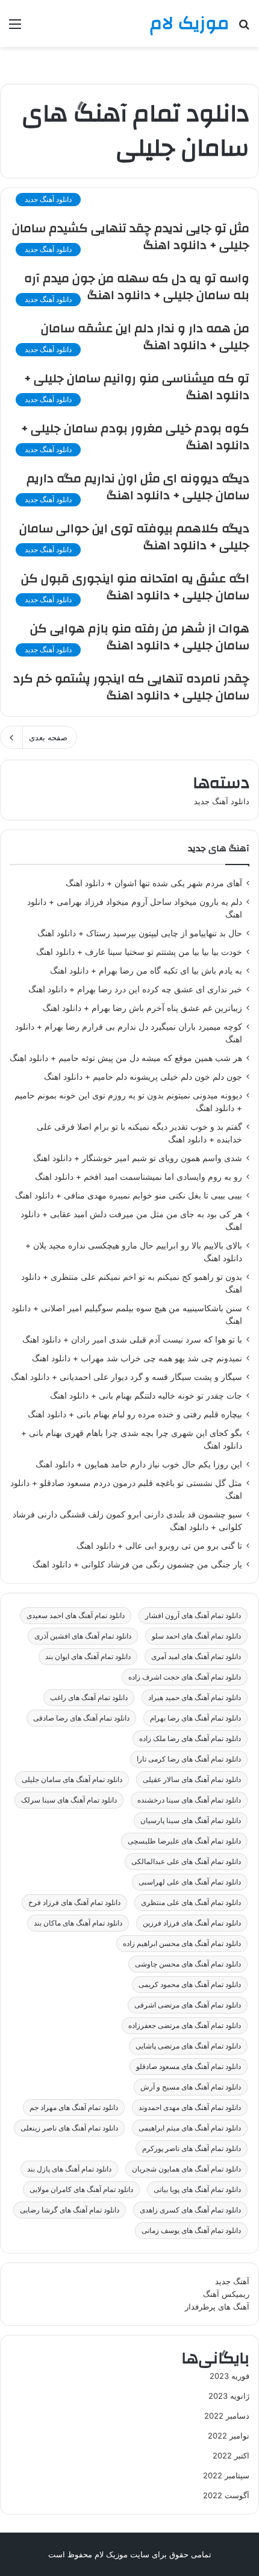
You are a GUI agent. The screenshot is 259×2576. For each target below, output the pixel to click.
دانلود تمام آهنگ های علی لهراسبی (190, 1882)
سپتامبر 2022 (226, 2475)
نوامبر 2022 (229, 2436)
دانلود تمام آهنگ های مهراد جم (74, 2107)
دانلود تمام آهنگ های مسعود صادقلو (189, 2066)
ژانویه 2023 (229, 2396)
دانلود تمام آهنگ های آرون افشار (193, 1615)
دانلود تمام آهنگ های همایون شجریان (186, 2169)
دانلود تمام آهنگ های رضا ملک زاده (190, 1738)
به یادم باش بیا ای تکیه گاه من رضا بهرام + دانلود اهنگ (146, 971)
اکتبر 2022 (231, 2455)
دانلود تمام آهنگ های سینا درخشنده (189, 1800)
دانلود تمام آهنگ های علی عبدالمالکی (186, 1861)
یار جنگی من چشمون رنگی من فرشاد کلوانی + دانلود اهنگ (137, 1564)
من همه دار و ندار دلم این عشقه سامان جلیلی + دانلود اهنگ (145, 337)
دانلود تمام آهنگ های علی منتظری (191, 1902)
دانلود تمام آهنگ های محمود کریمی (190, 1984)
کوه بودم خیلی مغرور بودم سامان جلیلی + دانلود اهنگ (135, 437)
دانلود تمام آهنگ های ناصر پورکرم (192, 2148)
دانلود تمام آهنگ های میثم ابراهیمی (190, 2128)
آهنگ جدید (232, 2281)
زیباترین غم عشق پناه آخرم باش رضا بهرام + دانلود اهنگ (142, 1008)
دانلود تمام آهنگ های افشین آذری (83, 1636)
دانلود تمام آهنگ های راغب (89, 1697)
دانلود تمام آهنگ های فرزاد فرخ (74, 1902)
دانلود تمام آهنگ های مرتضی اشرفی (188, 2005)
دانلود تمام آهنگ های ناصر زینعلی (69, 2128)
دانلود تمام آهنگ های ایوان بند (88, 1656)
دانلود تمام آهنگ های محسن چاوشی (188, 1964)
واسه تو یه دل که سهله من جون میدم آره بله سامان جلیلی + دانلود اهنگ (137, 287)
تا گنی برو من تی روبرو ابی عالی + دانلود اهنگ (159, 1546)
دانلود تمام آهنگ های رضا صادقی (81, 1718)
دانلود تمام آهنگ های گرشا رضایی (70, 2210)
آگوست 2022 (226, 2495)
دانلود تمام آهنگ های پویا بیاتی (197, 2189)
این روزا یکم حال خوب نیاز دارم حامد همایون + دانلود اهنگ (139, 1464)
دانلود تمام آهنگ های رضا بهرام (195, 1718)
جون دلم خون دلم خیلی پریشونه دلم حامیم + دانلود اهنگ (143, 1077)
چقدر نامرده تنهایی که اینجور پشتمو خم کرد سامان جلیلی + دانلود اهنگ (131, 687)
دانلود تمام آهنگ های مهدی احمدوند (190, 2107)
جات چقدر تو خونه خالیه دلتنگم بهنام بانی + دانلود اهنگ (146, 1396)
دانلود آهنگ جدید (222, 801)
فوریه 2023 (229, 2376)
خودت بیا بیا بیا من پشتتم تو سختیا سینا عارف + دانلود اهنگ (139, 952)
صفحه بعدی (48, 737)
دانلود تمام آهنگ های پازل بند (69, 2169)
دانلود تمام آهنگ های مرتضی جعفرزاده (185, 2025)
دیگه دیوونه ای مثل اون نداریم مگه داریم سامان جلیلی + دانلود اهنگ (138, 487)
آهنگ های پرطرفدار (217, 2307)
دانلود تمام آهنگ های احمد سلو (196, 1636)
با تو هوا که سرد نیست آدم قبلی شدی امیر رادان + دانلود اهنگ (132, 1340)
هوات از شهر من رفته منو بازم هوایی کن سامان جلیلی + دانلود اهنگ (140, 637)
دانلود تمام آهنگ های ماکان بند (78, 1923)
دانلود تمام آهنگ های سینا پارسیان (191, 1820)
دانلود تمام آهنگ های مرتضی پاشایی (188, 2046)
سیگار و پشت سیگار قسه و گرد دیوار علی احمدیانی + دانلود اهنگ (126, 1377)
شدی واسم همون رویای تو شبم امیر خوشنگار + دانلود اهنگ (138, 1158)
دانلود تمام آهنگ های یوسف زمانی (191, 2230)
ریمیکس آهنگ (226, 2294)
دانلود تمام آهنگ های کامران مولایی (81, 2189)
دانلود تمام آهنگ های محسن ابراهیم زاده (182, 1943)
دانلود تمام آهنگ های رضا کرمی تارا (189, 1759)
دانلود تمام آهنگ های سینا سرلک (69, 1800)
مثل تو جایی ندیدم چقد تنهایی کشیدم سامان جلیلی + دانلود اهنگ (131, 237)
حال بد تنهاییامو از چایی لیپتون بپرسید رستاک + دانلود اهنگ (140, 933)
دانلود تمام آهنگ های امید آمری (196, 1656)
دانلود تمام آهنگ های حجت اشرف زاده (185, 1677)
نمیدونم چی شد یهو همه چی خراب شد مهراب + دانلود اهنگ (137, 1358)
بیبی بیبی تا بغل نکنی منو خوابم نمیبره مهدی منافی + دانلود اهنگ (129, 1195)
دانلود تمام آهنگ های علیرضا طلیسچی (184, 1841)
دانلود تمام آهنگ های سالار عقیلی (192, 1779)
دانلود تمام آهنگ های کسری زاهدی (190, 2210)
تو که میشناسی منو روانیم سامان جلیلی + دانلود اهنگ (137, 387)
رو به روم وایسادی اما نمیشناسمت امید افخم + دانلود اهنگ (139, 1177)
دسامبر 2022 (227, 2416)
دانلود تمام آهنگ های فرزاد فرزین (192, 1923)
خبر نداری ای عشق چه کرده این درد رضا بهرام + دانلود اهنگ (135, 989)
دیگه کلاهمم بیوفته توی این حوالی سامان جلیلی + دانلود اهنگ (134, 537)
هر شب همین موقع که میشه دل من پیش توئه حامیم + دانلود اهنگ (126, 1058)
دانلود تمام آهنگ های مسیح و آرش (191, 2087)
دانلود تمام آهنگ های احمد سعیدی (76, 1615)
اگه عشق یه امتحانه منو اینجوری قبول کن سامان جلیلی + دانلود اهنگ (135, 587)
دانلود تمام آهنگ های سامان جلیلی (72, 1779)
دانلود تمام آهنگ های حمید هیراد (195, 1697)
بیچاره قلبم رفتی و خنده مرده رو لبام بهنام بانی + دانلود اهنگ (135, 1414)
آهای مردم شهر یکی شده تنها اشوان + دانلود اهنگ (154, 883)
